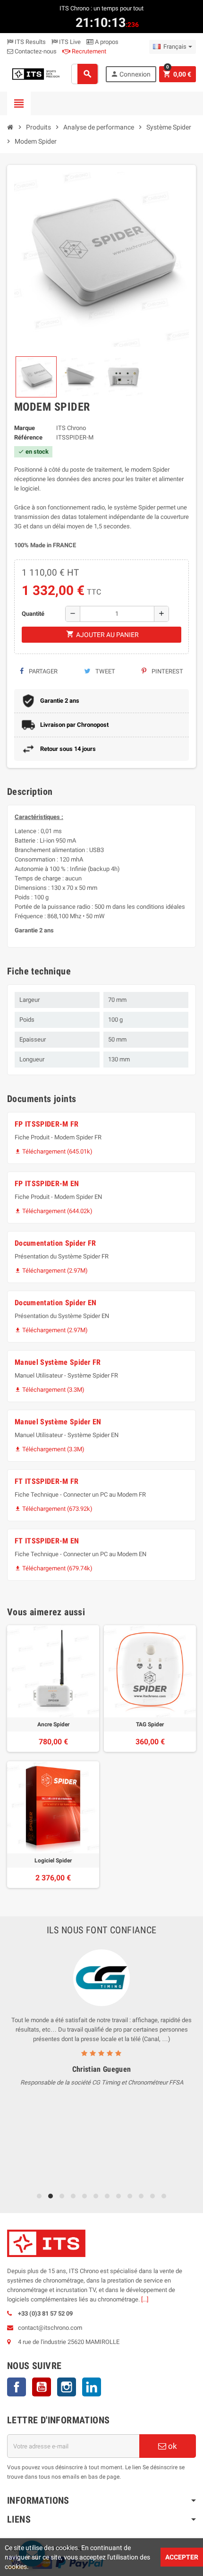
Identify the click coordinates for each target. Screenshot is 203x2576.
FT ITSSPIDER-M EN (47, 1541)
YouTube (42, 2387)
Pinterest (167, 671)
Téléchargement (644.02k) (54, 1211)
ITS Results (30, 42)
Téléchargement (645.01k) (54, 1151)
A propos (106, 42)
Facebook (17, 2387)
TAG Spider (150, 1724)
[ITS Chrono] (35, 73)
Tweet (105, 671)
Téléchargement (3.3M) (50, 1390)
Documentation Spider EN (55, 1303)
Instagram (67, 2387)
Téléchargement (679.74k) (54, 1568)
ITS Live (69, 42)
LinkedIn (92, 2387)
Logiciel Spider (53, 1861)
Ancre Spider (53, 1724)
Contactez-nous (35, 51)
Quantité (33, 614)
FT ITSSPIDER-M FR (47, 1481)
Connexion (131, 74)
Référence (28, 437)
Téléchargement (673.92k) (54, 1509)
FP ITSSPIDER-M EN (47, 1184)
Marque (25, 428)
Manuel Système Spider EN (58, 1422)
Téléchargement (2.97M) (51, 1271)
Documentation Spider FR (55, 1243)
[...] (145, 2299)
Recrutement (88, 51)
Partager (42, 671)
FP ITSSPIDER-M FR (47, 1124)
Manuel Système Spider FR (58, 1362)
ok (172, 2446)
